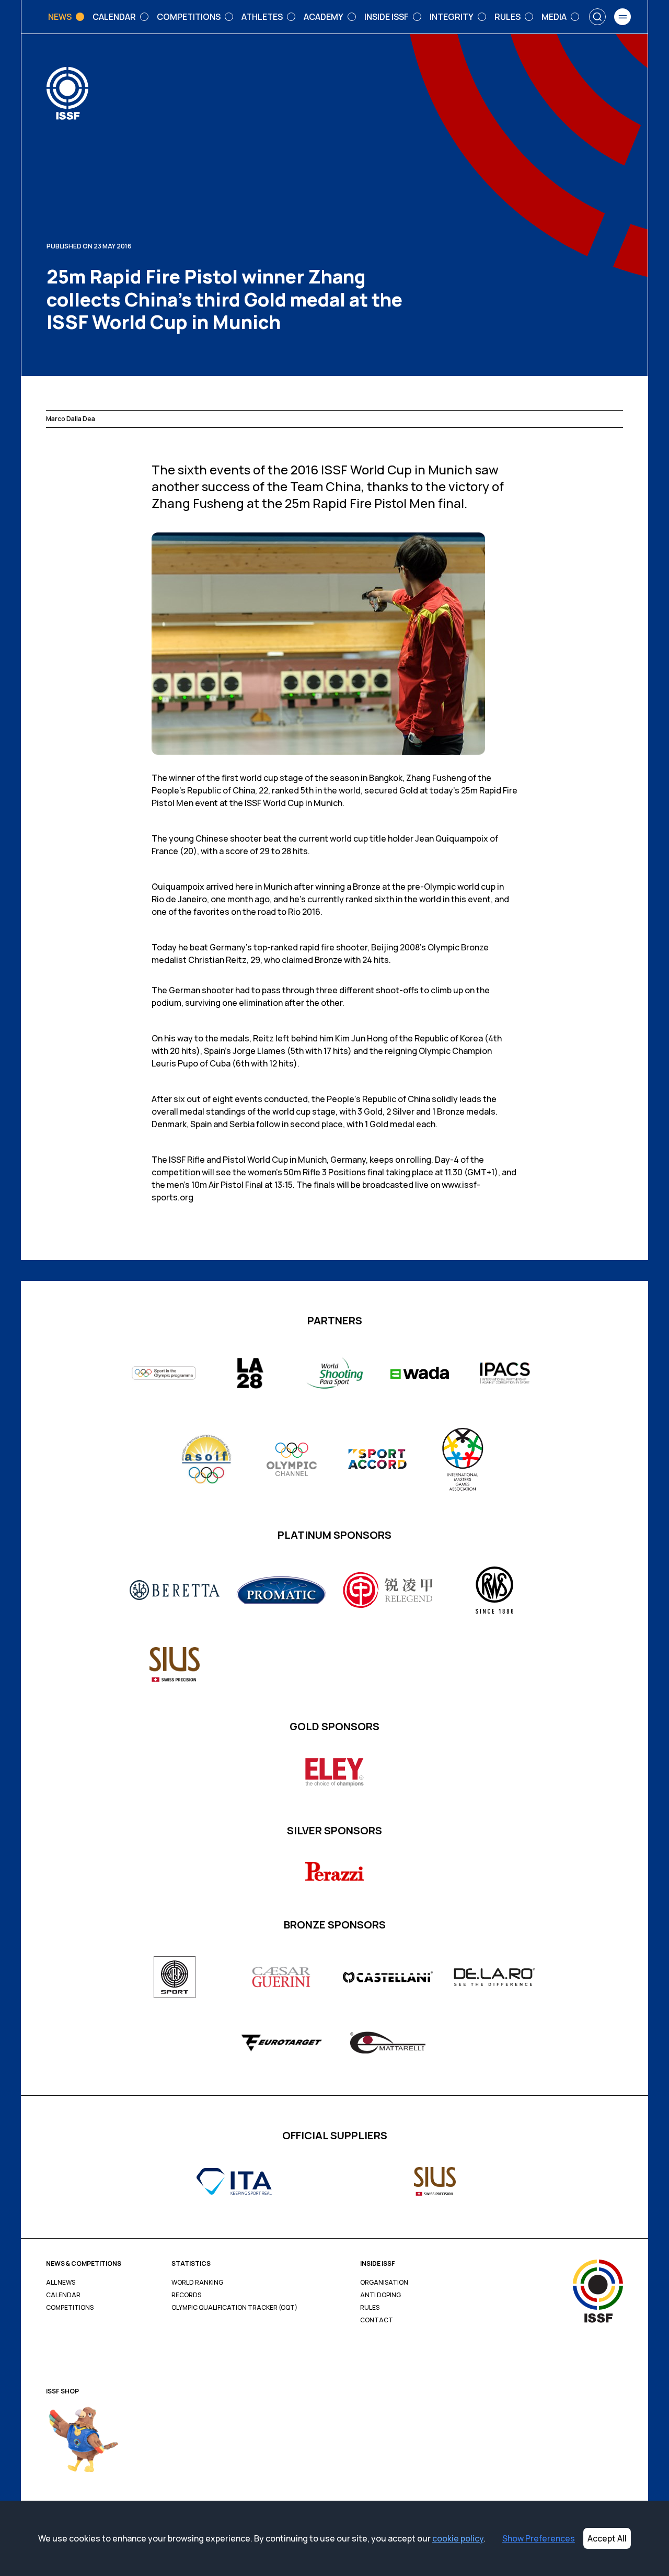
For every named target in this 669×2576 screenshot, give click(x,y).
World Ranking (197, 2283)
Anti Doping (380, 2295)
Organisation (384, 2283)
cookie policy (458, 2538)
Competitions (70, 2308)
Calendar (63, 2295)
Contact (377, 2320)
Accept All (607, 2538)
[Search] (597, 17)
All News (61, 2283)
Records (186, 2295)
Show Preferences (539, 2538)
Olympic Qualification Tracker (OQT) (234, 2308)
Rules (370, 2308)
